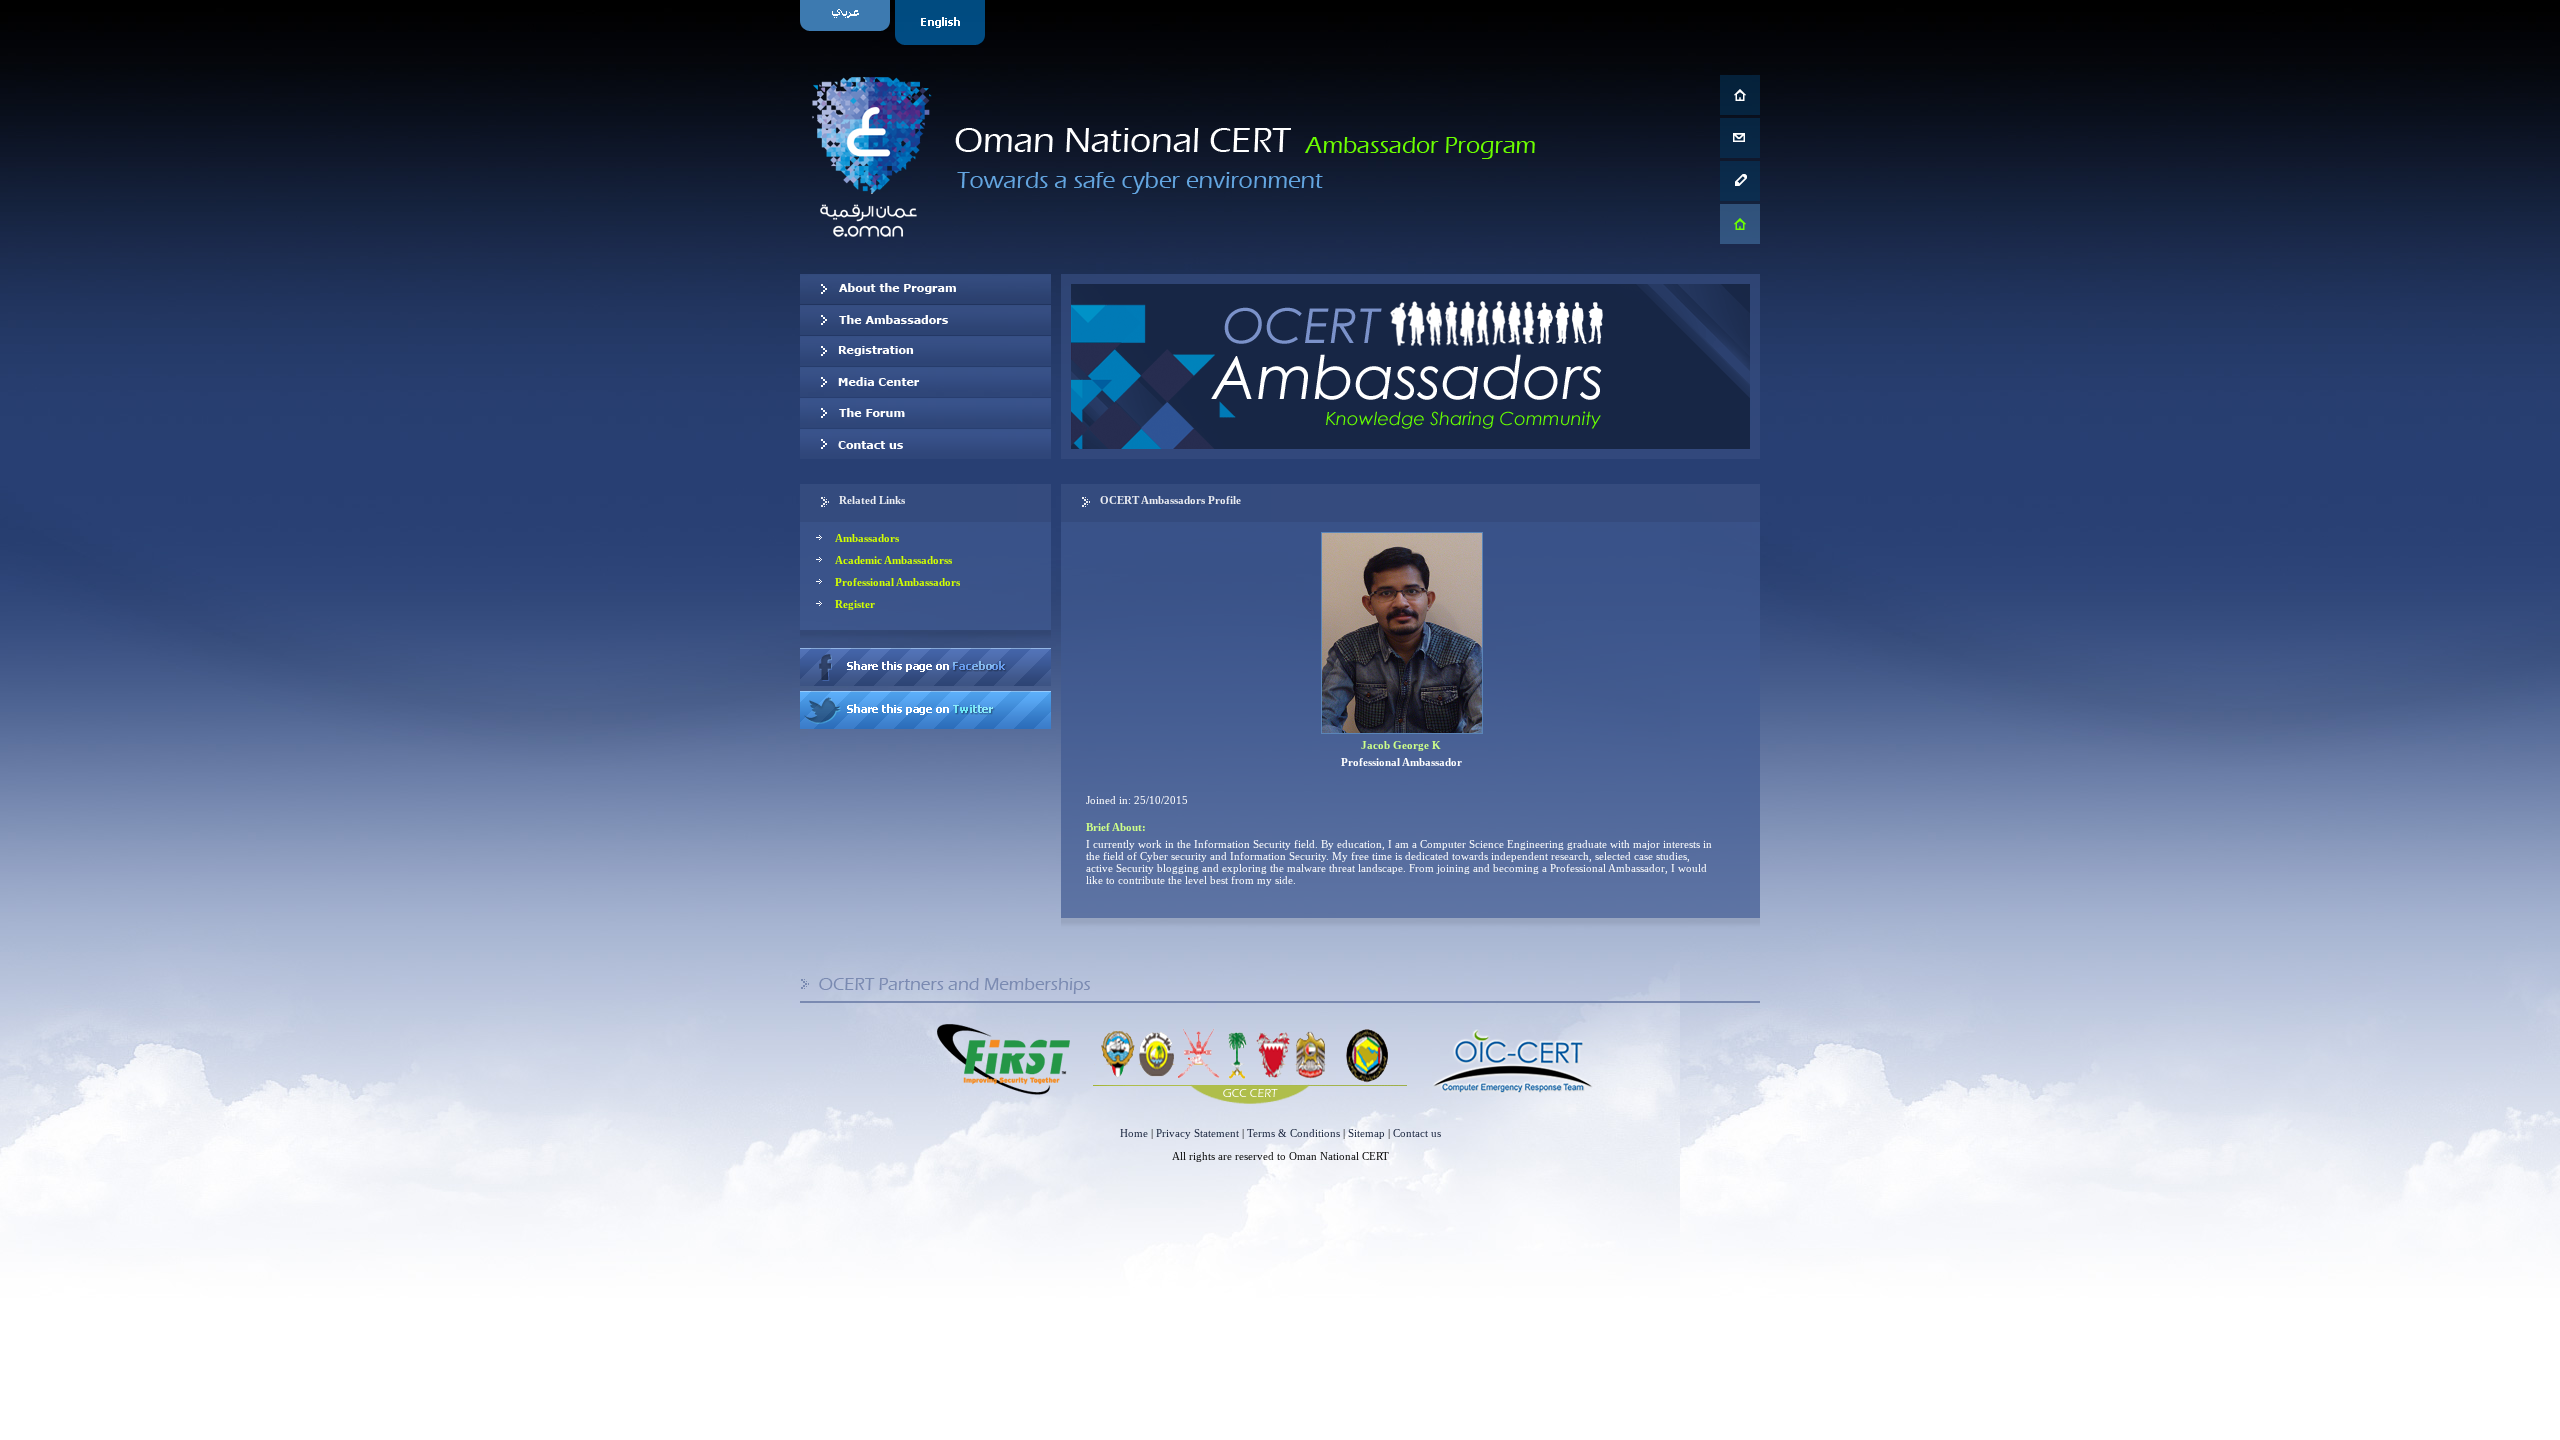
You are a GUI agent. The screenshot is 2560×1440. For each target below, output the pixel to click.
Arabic (847, 22)
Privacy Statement (1197, 1133)
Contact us (925, 444)
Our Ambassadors (925, 320)
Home (1134, 1133)
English (942, 22)
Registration (925, 351)
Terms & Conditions (1293, 1133)
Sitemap (1366, 1133)
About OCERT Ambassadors (925, 289)
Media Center (925, 382)
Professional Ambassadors (897, 582)
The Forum (925, 413)
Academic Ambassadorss (893, 560)
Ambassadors (867, 538)
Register (855, 604)
